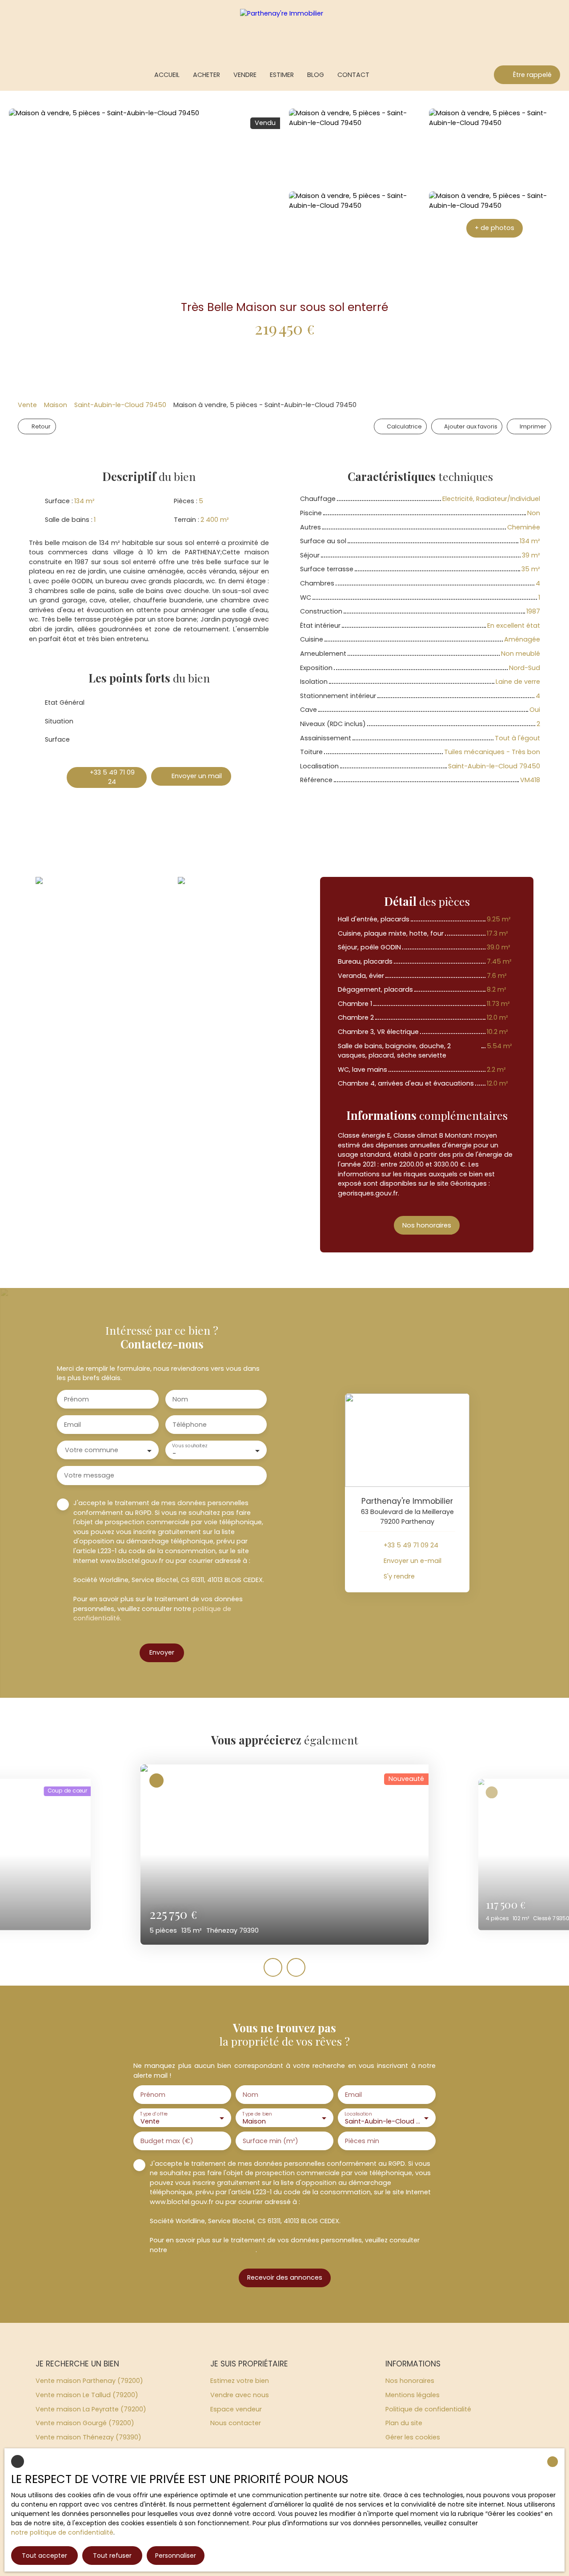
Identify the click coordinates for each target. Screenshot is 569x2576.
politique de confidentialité (212, 2250)
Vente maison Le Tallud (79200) (87, 2395)
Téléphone (190, 1425)
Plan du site (404, 2423)
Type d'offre (154, 2114)
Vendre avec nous (240, 2395)
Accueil (167, 75)
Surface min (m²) (270, 2141)
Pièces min (362, 2141)
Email (72, 1425)
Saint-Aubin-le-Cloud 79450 (120, 405)
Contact (353, 75)
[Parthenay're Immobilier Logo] (284, 30)
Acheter (206, 75)
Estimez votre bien (240, 2381)
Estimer (282, 75)
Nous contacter (236, 2423)
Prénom (76, 1399)
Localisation (358, 2114)
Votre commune (92, 1450)
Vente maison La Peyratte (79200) (91, 2409)
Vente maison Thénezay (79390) (88, 2437)
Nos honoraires (410, 2381)
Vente (27, 405)
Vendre (245, 75)
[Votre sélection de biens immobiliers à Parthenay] (12, 75)
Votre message (89, 1475)
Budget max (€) (167, 2141)
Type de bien (257, 2114)
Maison (56, 405)
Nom (180, 1399)
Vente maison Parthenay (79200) (89, 2381)
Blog (316, 75)
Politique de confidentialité (428, 2409)
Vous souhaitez (189, 1446)
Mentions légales (413, 2395)
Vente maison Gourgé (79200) (85, 2423)
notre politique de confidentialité (62, 2532)
